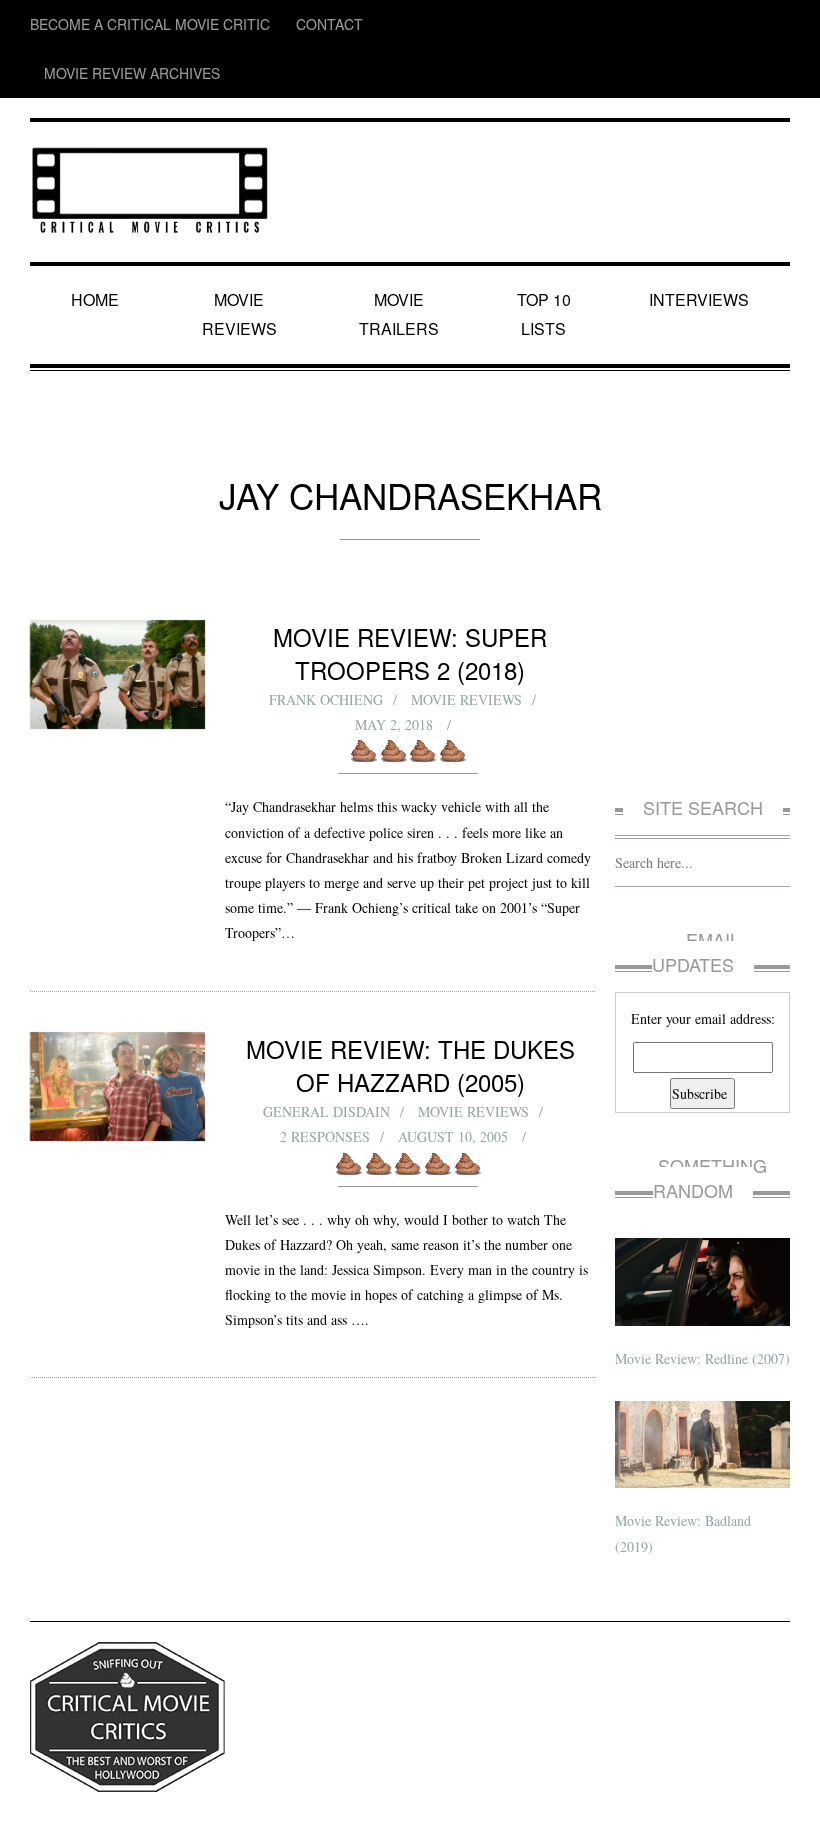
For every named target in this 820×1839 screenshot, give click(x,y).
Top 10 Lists (547, 250)
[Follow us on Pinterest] (776, 24)
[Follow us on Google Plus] (740, 24)
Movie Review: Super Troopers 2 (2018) (410, 574)
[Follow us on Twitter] (697, 24)
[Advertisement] (702, 613)
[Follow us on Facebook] (659, 24)
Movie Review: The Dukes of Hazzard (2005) (410, 986)
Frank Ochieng (325, 620)
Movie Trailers (400, 250)
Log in (774, 1807)
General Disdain (325, 1032)
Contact (263, 24)
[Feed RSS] (621, 24)
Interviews (702, 250)
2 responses (325, 1057)
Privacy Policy (65, 1807)
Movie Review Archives (380, 24)
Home (98, 250)
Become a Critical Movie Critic (121, 24)
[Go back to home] (150, 134)
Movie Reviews (243, 250)
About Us (134, 1807)
